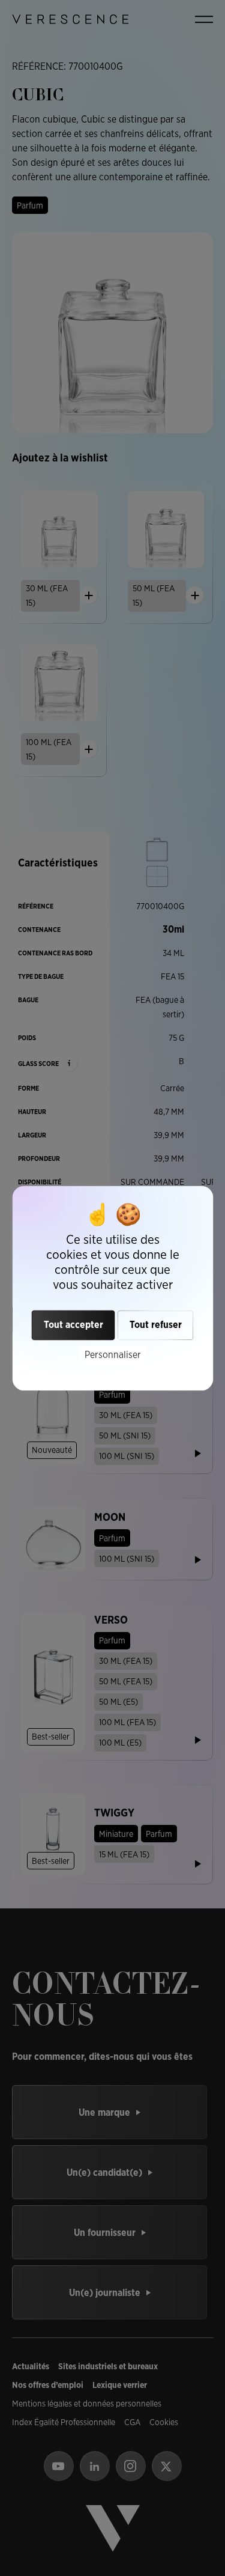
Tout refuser (156, 1325)
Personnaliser (113, 1355)
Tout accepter (73, 1325)
